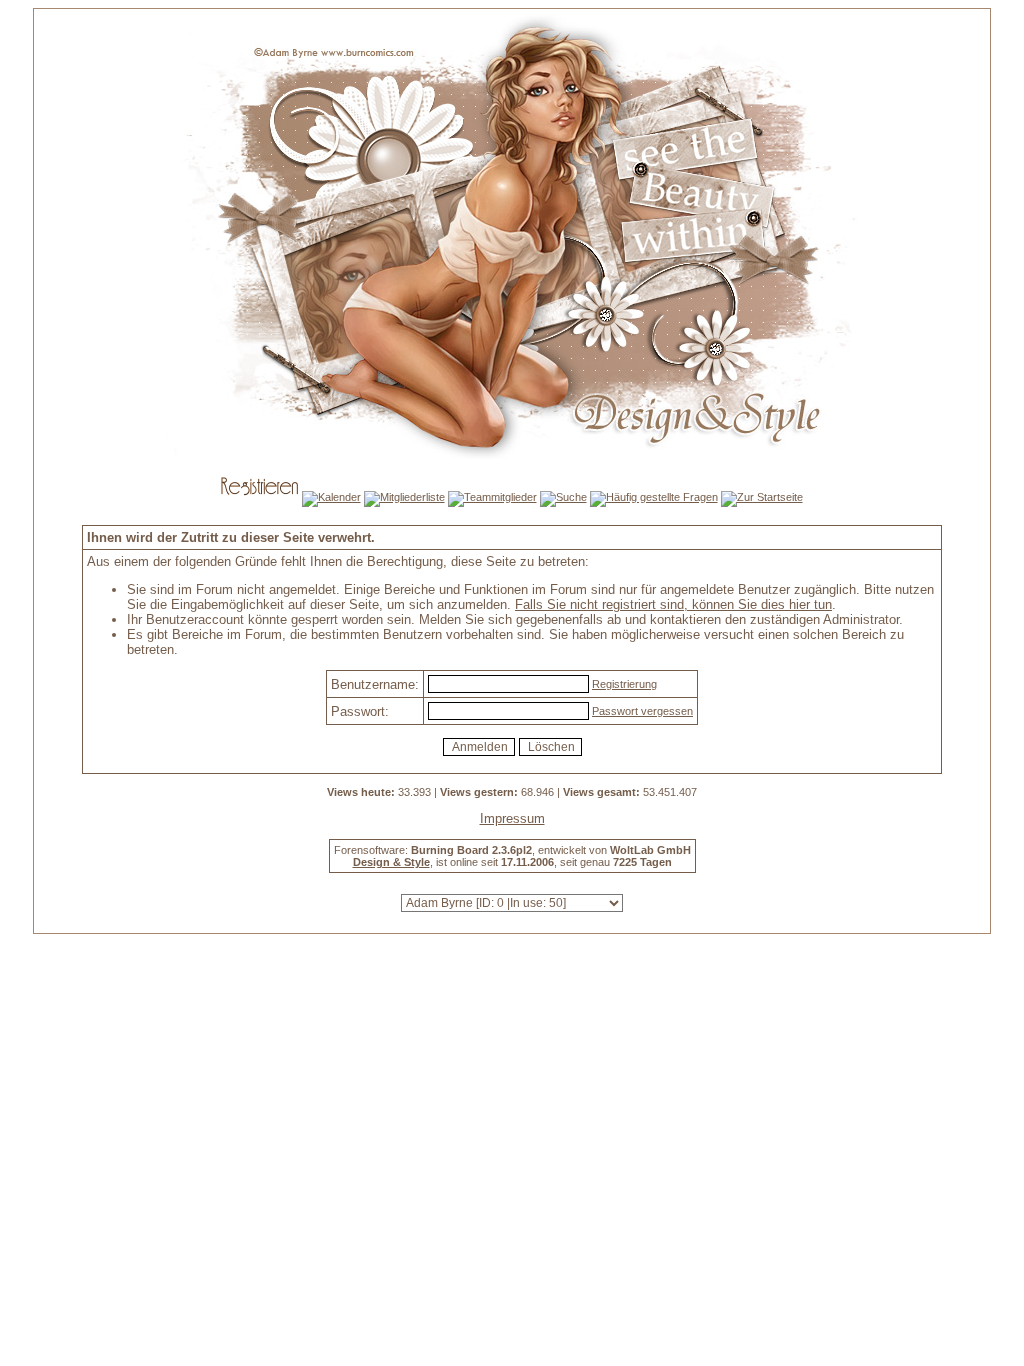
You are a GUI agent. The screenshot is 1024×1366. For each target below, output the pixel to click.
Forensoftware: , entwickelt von (512, 850)
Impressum (512, 818)
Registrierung (624, 684)
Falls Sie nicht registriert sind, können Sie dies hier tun (673, 604)
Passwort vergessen (642, 711)
